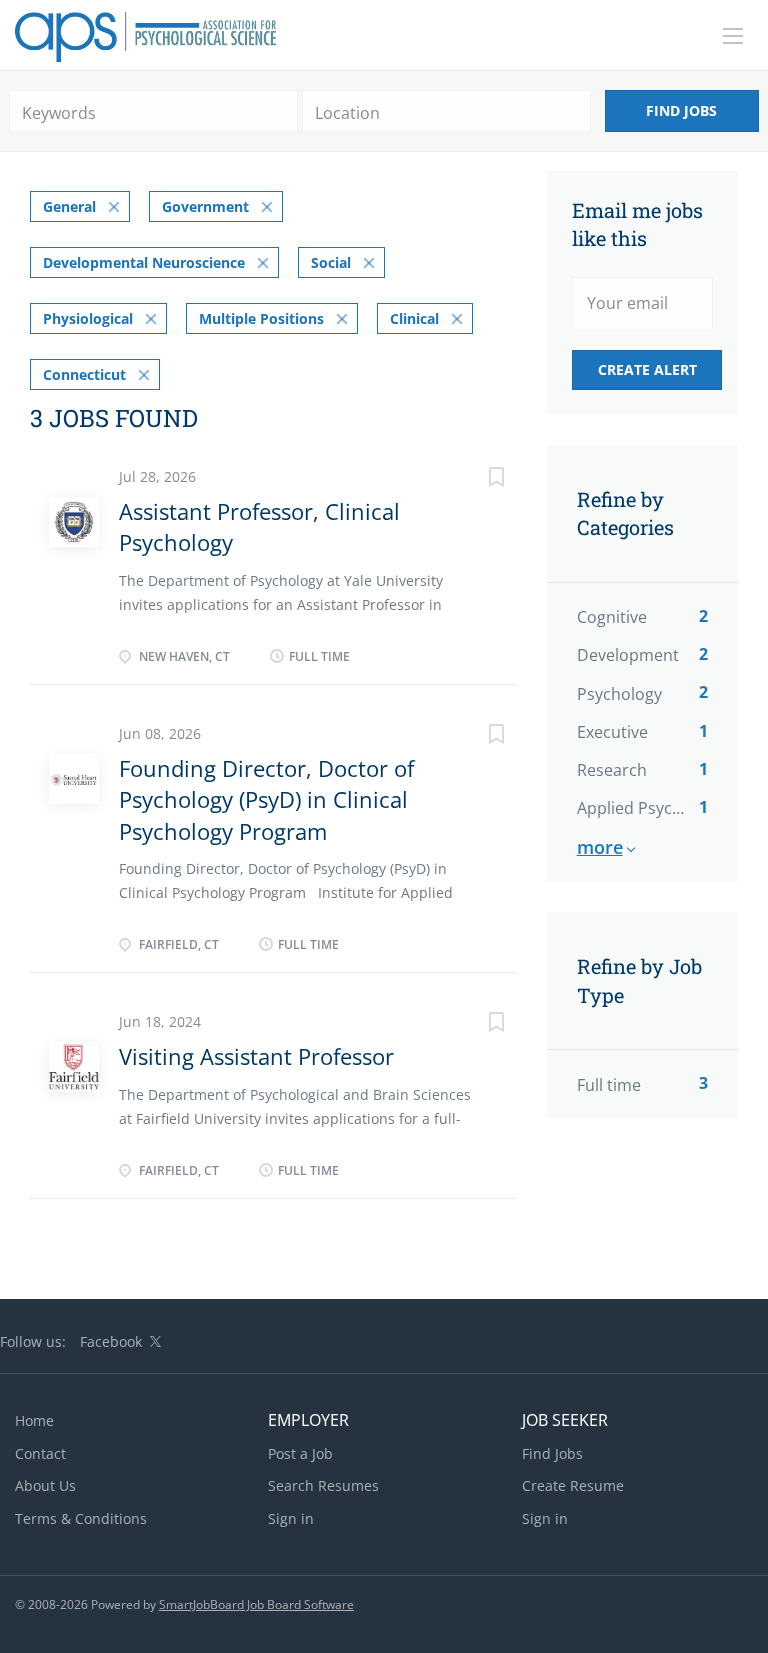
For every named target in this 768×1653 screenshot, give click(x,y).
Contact (40, 1453)
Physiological (88, 318)
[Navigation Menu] (733, 36)
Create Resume (573, 1485)
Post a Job (300, 1453)
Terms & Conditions (81, 1518)
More (600, 847)
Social (331, 262)
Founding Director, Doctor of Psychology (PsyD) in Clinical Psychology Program (266, 799)
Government (205, 206)
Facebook (111, 1341)
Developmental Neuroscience (144, 262)
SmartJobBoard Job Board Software (256, 1604)
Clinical (414, 318)
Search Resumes (323, 1485)
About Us (45, 1485)
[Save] (477, 479)
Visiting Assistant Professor (256, 1056)
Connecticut (84, 374)
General (69, 206)
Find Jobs (681, 110)
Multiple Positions (261, 318)
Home (34, 1420)
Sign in (291, 1518)
